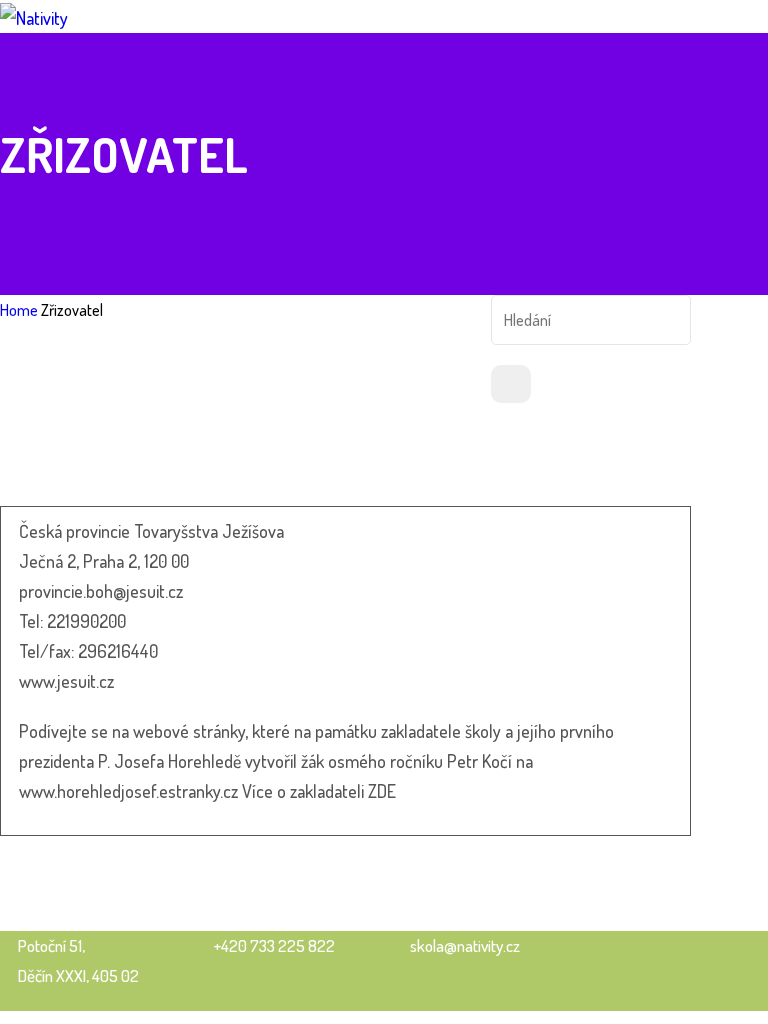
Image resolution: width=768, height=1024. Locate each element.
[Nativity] (34, 15)
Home (19, 310)
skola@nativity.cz (465, 945)
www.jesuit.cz (66, 681)
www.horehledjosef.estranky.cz (128, 791)
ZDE (382, 791)
